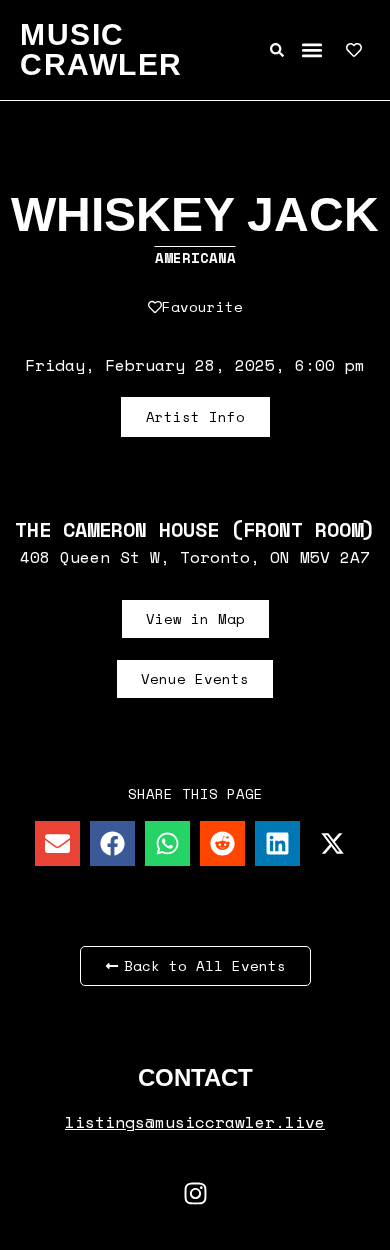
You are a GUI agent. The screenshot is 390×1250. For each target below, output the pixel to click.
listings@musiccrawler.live (195, 1122)
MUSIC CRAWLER (101, 49)
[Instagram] (195, 1193)
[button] (311, 50)
